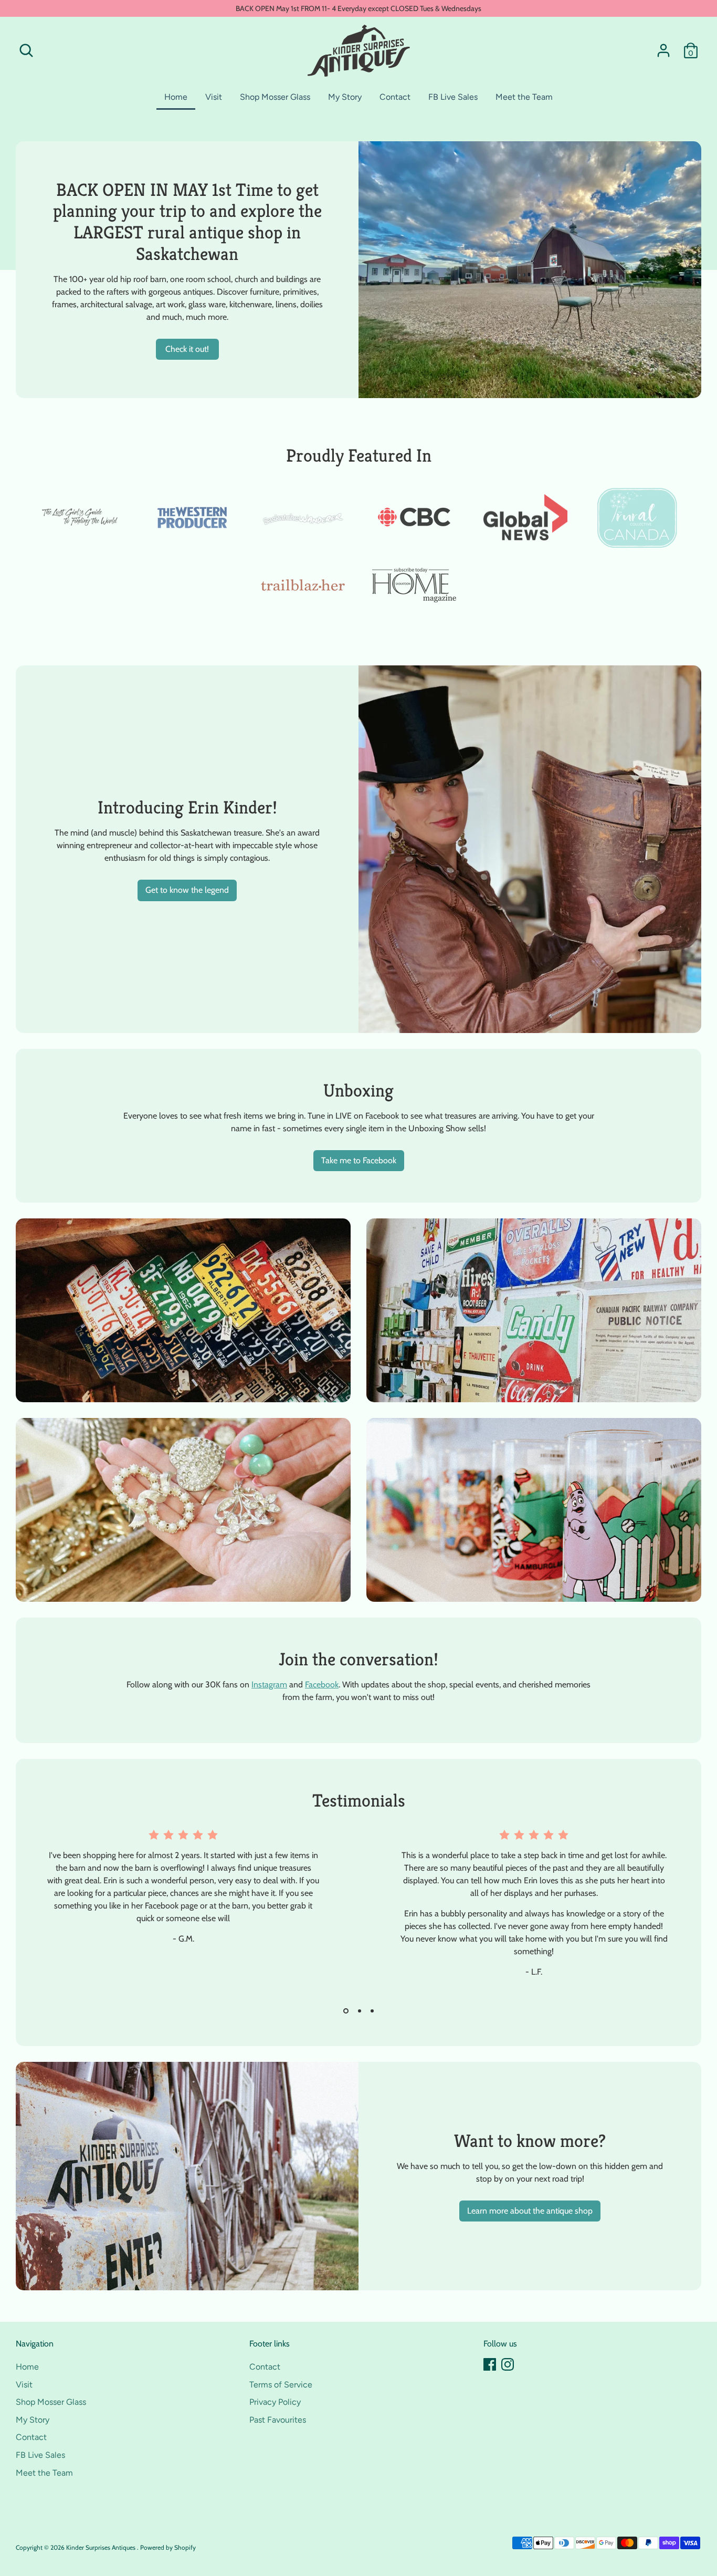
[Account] (663, 50)
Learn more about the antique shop (530, 2211)
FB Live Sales (453, 97)
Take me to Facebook (359, 1160)
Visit (214, 97)
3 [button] (372, 2011)
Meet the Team (524, 97)
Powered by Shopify (168, 2547)
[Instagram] (508, 2364)
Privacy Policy (275, 2402)
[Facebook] (490, 2364)
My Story (345, 97)
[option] (175, 1915)
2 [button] (358, 2011)
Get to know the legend (187, 890)
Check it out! (187, 349)
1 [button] (345, 2011)
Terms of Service (281, 2385)
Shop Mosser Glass (275, 97)
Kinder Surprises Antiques (102, 2547)
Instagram (269, 1685)
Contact (395, 97)
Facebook (322, 1685)
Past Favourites (278, 2420)
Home (176, 97)
